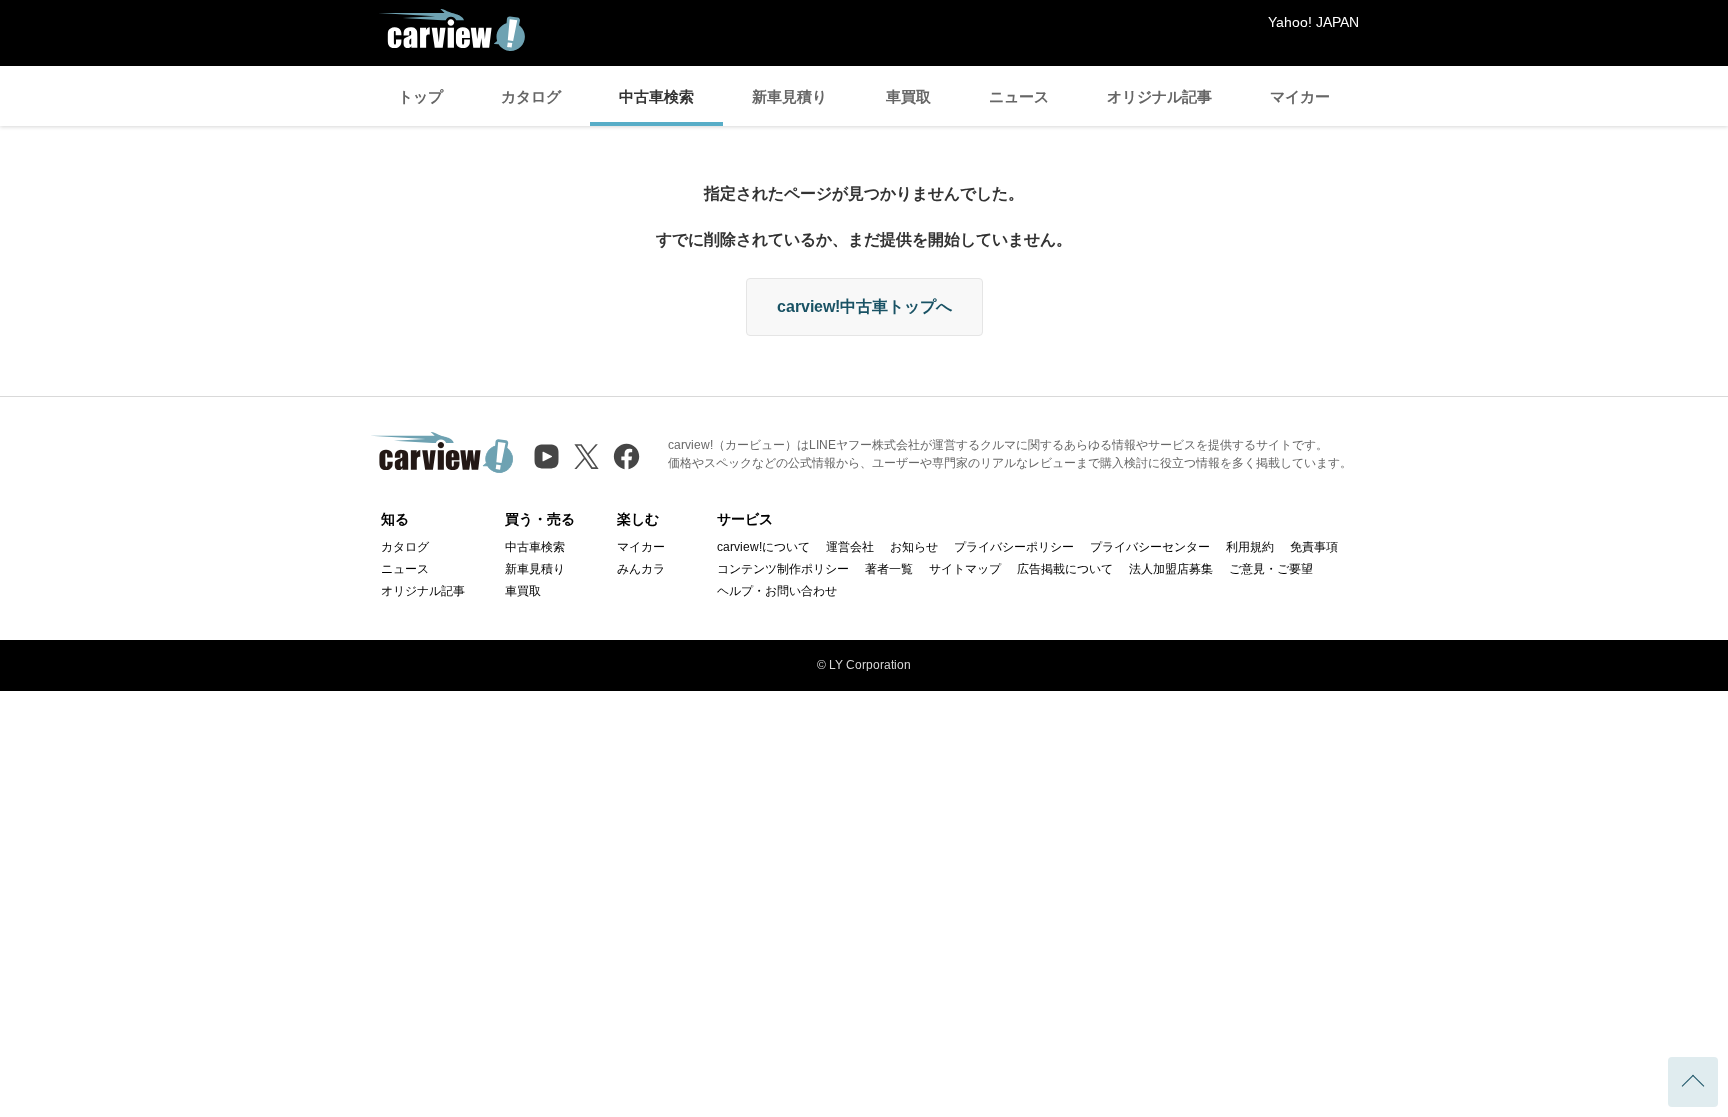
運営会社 (850, 547)
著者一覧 (889, 569)
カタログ (531, 96)
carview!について (763, 547)
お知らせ (914, 547)
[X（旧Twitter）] (586, 456)
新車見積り (789, 96)
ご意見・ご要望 (1271, 569)
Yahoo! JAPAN (1313, 22)
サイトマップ (965, 569)
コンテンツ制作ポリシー (783, 569)
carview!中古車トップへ (864, 306)
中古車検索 (656, 96)
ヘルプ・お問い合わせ (777, 591)
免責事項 (1314, 547)
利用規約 (1250, 547)
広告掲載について (1065, 569)
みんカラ (641, 569)
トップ (420, 96)
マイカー (1300, 96)
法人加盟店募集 (1171, 569)
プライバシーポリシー (1014, 547)
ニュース (1019, 96)
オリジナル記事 (1159, 96)
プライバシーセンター (1150, 547)
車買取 (908, 96)
